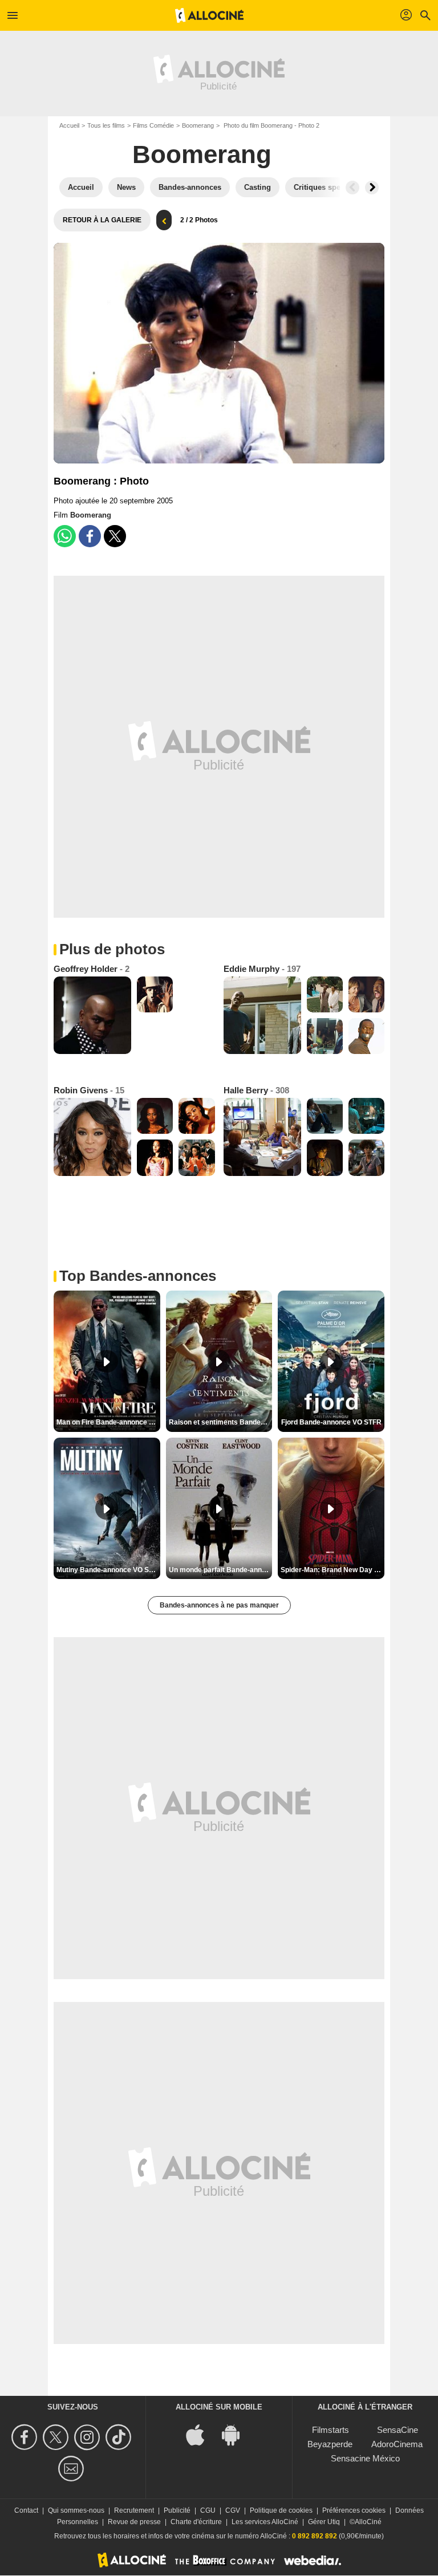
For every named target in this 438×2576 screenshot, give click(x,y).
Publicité (177, 2510)
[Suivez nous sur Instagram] (89, 2437)
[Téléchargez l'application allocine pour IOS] (201, 2434)
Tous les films (106, 125)
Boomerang (198, 125)
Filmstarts (330, 2430)
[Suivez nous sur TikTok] (120, 2437)
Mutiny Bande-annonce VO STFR (108, 1570)
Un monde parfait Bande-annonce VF (221, 1570)
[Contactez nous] (73, 2469)
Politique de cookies (281, 2510)
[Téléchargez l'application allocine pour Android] (237, 2434)
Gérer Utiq (324, 2522)
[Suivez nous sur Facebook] (26, 2437)
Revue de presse (134, 2522)
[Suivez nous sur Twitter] (57, 2437)
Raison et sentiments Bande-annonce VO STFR (221, 1422)
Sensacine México (365, 2458)
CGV (233, 2510)
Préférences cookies (354, 2510)
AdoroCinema (397, 2444)
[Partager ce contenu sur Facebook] (90, 536)
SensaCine (398, 2430)
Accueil (69, 125)
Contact (26, 2510)
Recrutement (134, 2510)
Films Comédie (153, 125)
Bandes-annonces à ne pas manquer (219, 1605)
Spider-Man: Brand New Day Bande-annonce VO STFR (332, 1570)
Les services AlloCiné (265, 2522)
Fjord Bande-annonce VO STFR (331, 1422)
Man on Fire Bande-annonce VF (107, 1422)
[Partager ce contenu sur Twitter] (115, 536)
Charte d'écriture (196, 2522)
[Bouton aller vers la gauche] (352, 188)
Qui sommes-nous (76, 2510)
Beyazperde (330, 2444)
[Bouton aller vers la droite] (372, 188)
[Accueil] (209, 15)
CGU (208, 2510)
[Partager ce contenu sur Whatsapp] (65, 536)
